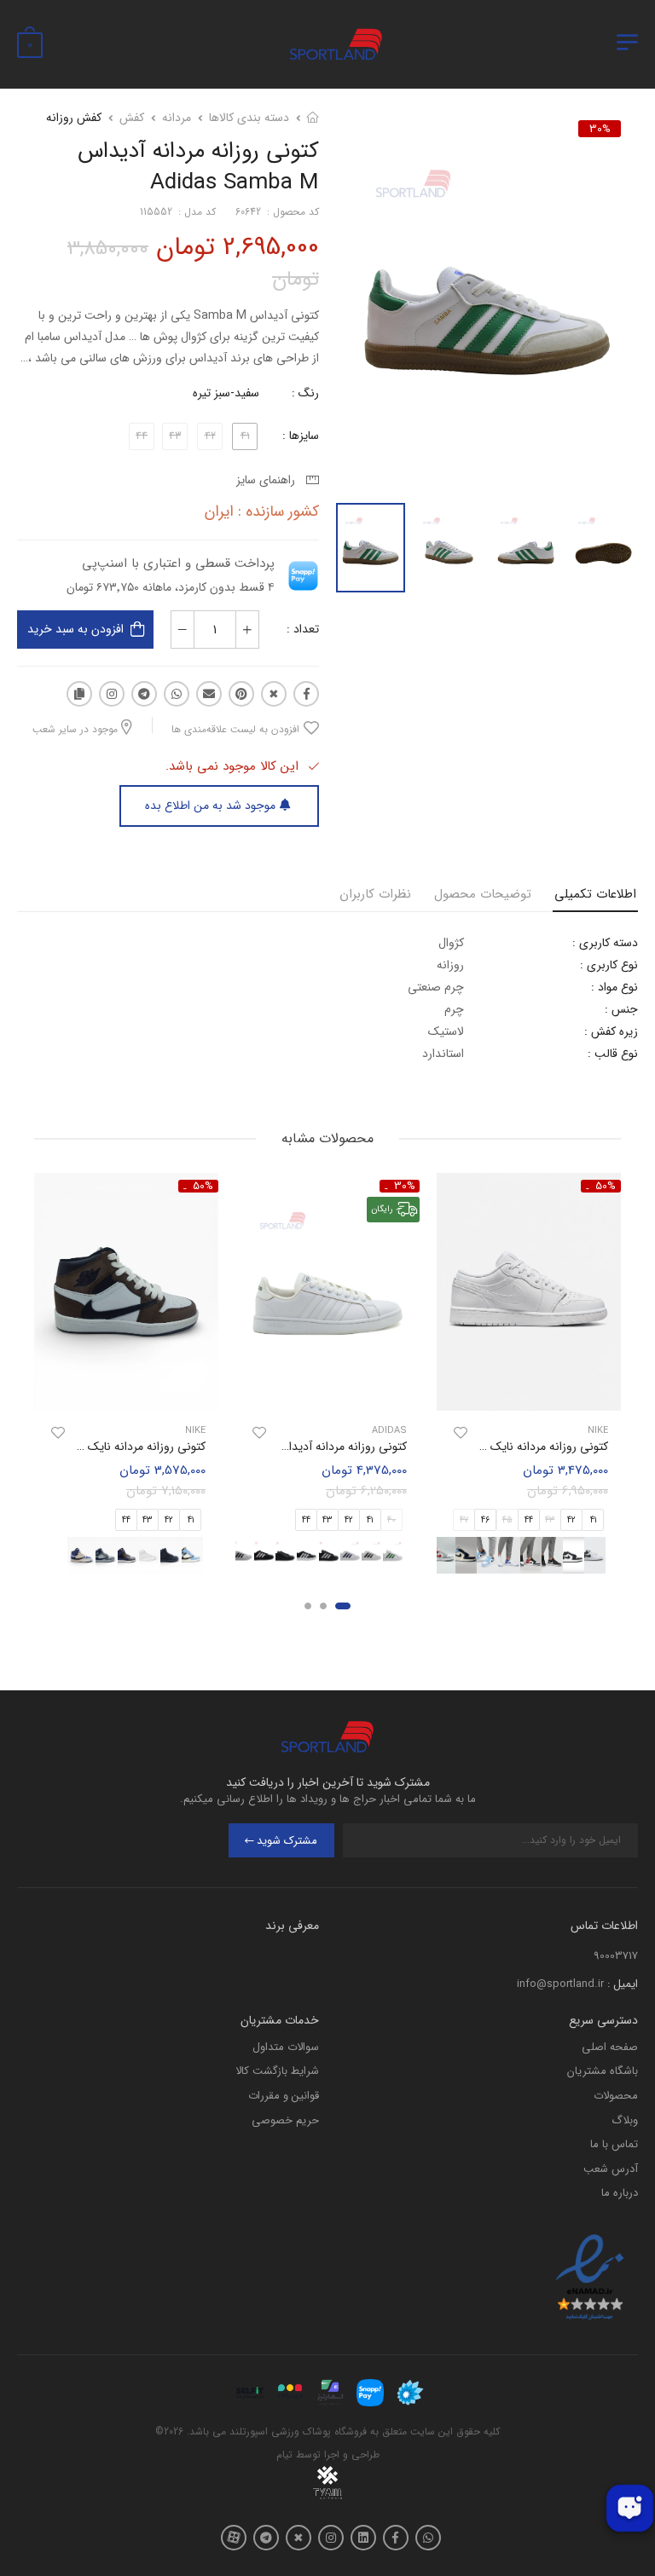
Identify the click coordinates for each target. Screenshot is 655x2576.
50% (606, 1186)
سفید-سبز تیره (226, 393)
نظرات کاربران (375, 894)
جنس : (621, 1009)
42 (571, 1520)
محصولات (616, 2096)
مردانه (177, 118)
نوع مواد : (614, 987)
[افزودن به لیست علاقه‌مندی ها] (461, 1433)
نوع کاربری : (609, 965)
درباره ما (620, 2193)
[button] (343, 1606)
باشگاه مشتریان (603, 2071)
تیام (284, 2455)
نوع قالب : (613, 1054)
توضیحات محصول (483, 894)
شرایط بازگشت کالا (277, 2071)
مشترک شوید (287, 1841)
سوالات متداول (286, 2047)
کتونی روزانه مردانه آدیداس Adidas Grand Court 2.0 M (270, 1447)
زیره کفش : (611, 1031)
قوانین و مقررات (284, 2096)
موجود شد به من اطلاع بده (210, 806)
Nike (598, 1431)
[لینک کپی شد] (79, 694)
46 (485, 1520)
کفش (132, 118)
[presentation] (610, 1555)
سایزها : (301, 436)
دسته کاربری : (605, 943)
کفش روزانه (74, 118)
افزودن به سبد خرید (75, 629)
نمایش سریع (529, 1389)
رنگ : (305, 393)
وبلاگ (625, 2120)
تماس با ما (614, 2144)
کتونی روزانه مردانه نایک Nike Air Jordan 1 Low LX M (475, 1447)
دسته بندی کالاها (249, 118)
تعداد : (303, 629)
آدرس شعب (611, 2169)
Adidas (389, 1431)
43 (327, 1520)
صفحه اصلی (610, 2047)
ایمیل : (623, 1984)
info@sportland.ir (560, 1984)
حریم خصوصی (285, 2120)
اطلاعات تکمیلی (595, 894)
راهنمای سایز (269, 480)
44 (529, 1520)
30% (600, 129)
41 (593, 1520)
